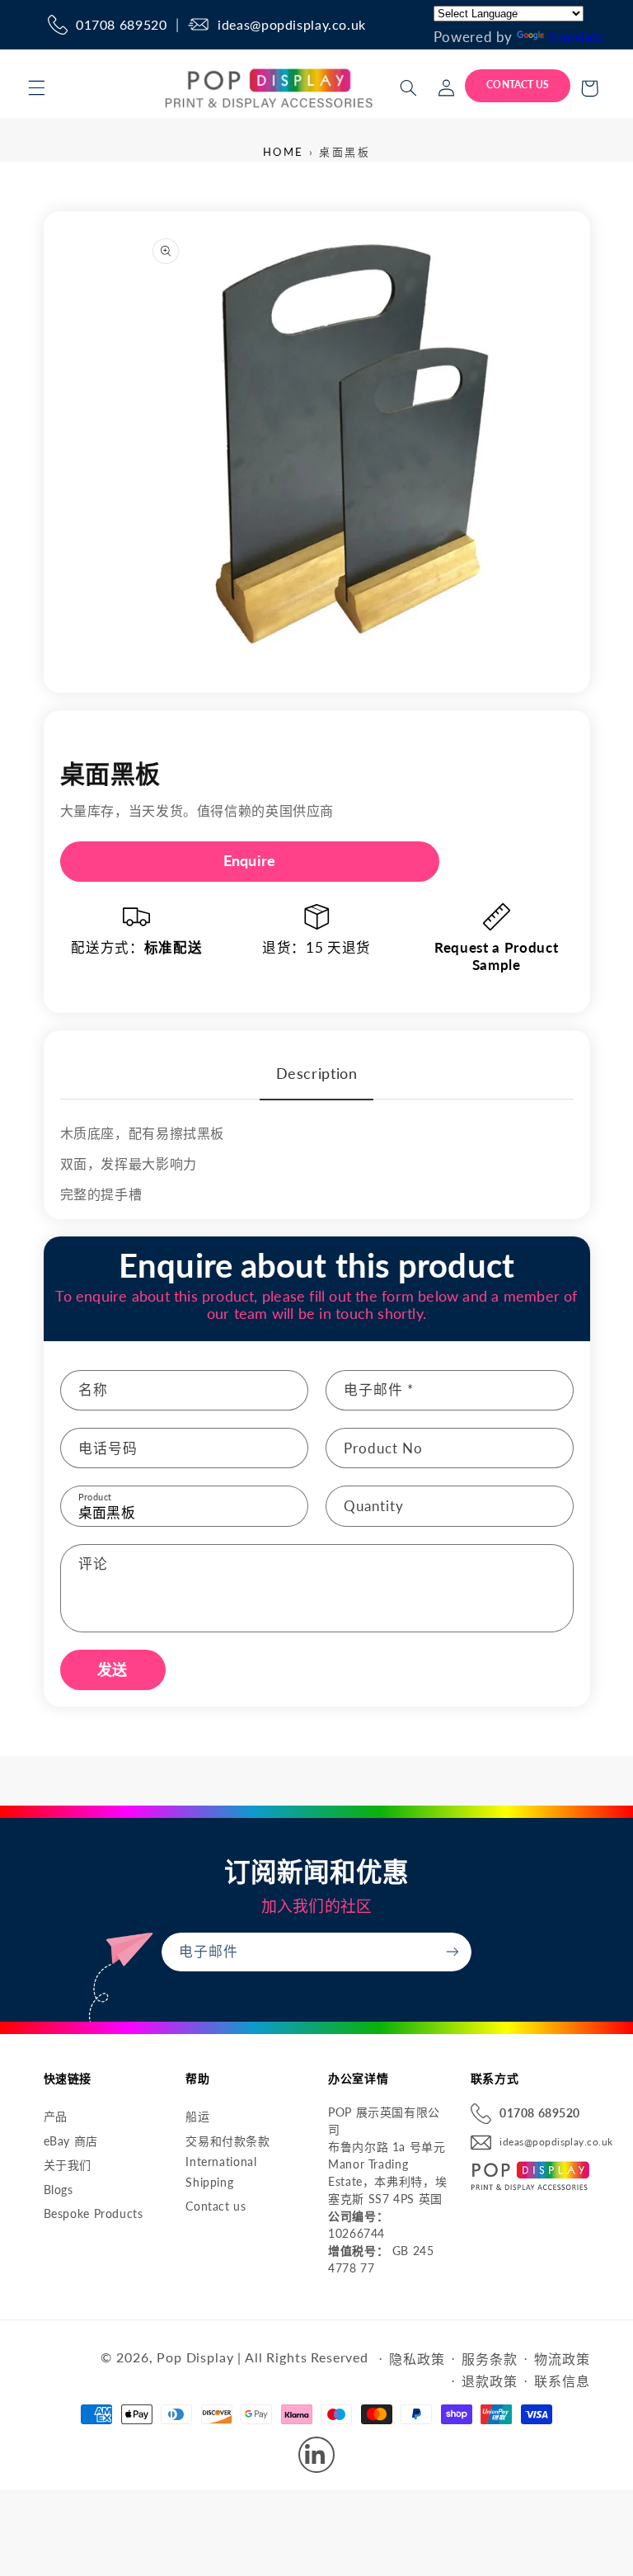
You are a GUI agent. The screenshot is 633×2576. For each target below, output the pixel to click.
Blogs (59, 2190)
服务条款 (489, 2359)
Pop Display (195, 2357)
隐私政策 (417, 2359)
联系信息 (562, 2381)
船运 (197, 2116)
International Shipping (221, 2172)
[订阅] (452, 1952)
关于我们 (68, 2165)
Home (284, 152)
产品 (56, 2116)
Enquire (249, 860)
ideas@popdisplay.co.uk (292, 24)
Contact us (216, 2206)
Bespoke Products (94, 2213)
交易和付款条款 (227, 2141)
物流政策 (562, 2359)
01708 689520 (122, 24)
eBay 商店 (71, 2141)
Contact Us (518, 85)
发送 (112, 1669)
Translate (577, 37)
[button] (36, 88)
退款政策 (489, 2381)
